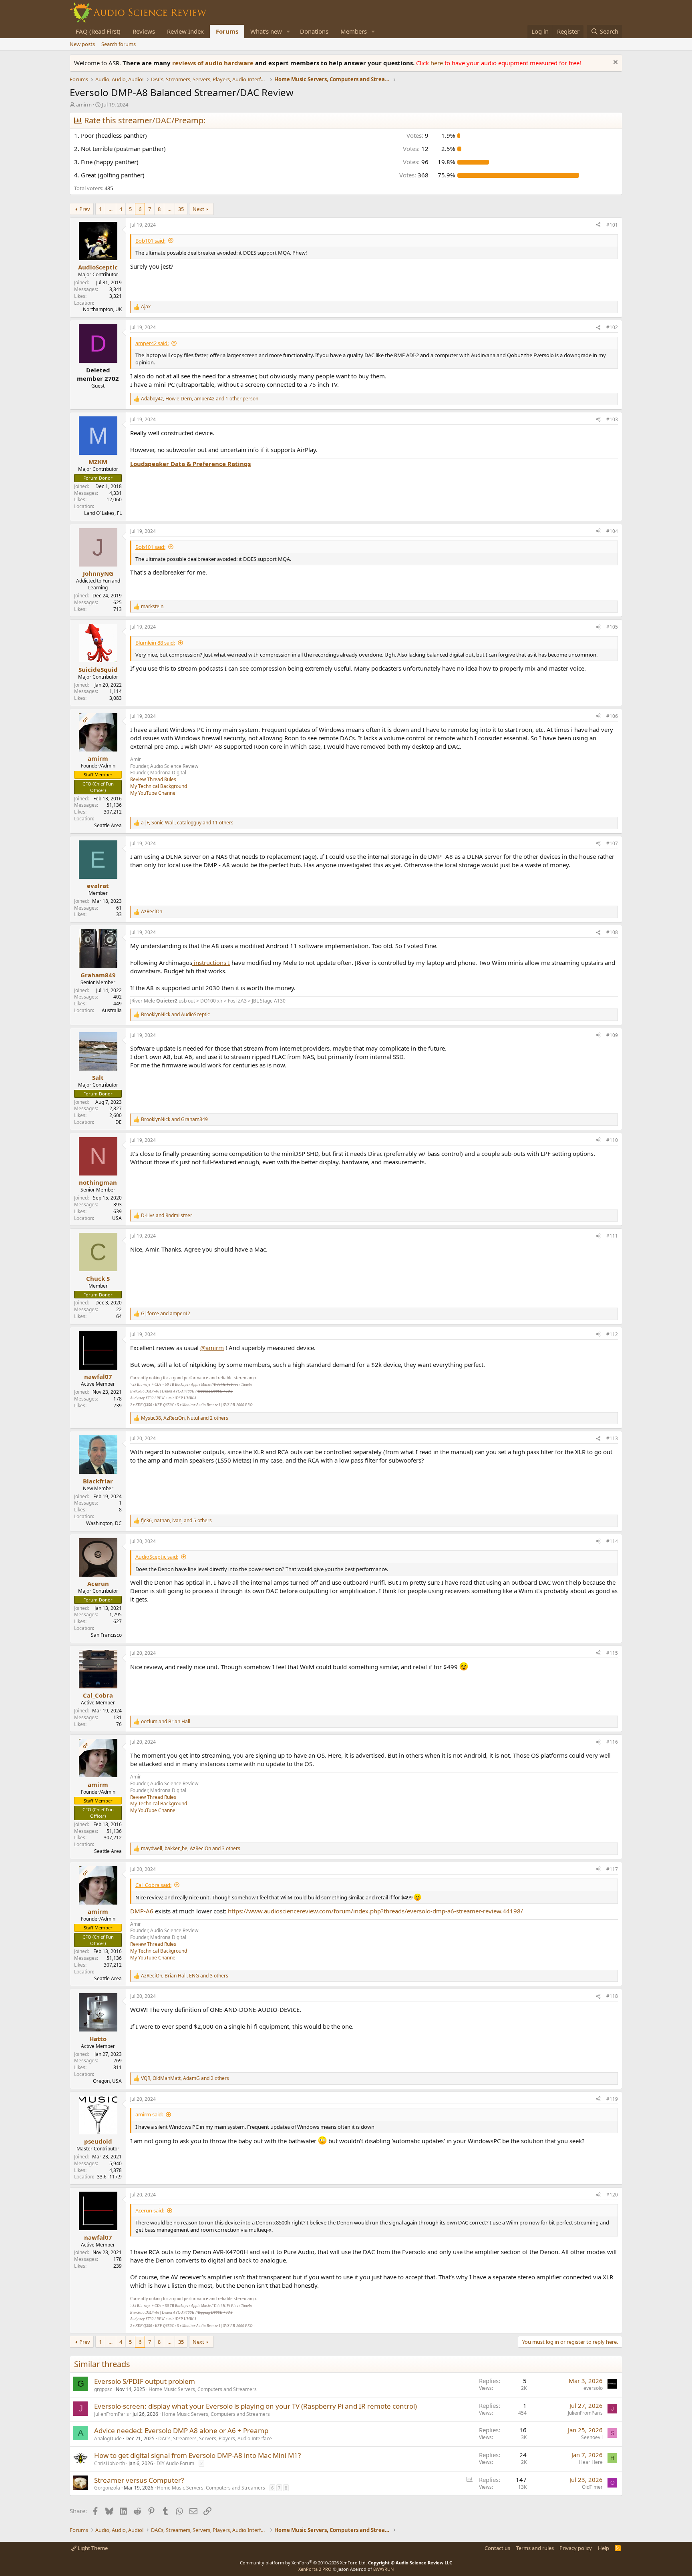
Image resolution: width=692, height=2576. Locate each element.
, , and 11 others (187, 823)
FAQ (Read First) (98, 31)
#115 (612, 1653)
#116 (612, 1742)
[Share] (598, 225)
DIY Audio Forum (175, 2463)
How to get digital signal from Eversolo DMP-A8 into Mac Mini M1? (197, 2455)
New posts (82, 44)
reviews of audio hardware (214, 63)
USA (117, 1218)
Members (354, 31)
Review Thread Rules (153, 779)
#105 (612, 627)
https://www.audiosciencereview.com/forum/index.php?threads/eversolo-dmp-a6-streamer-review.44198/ (375, 1911)
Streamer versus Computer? (139, 2480)
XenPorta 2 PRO (315, 2569)
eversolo (593, 2388)
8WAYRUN (383, 2569)
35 (181, 209)
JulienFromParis (112, 2414)
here (438, 63)
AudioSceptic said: (157, 1557)
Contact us (497, 2548)
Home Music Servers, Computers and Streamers (203, 2389)
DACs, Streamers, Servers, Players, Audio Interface (215, 2438)
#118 (612, 1996)
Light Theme (92, 2548)
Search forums (119, 44)
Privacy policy (576, 2548)
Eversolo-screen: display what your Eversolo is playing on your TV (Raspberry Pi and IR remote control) (255, 2406)
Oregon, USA (107, 2081)
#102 (612, 327)
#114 (612, 1541)
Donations (314, 31)
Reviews (144, 31)
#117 (612, 1869)
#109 (612, 1035)
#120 (612, 2195)
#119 (612, 2099)
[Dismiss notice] (615, 63)
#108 (612, 932)
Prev (85, 209)
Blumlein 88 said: (155, 643)
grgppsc (103, 2389)
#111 (612, 1236)
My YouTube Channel (153, 793)
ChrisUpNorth (110, 2463)
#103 (612, 419)
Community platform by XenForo (303, 2563)
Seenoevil (592, 2437)
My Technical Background (159, 786)
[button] (288, 31)
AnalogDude (108, 2438)
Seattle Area (108, 825)
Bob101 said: (150, 241)
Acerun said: (150, 2210)
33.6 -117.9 (109, 2177)
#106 (612, 716)
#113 (612, 1438)
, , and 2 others (185, 1418)
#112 (612, 1334)
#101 (612, 225)
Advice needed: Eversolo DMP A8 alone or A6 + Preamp (181, 2430)
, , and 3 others (191, 1849)
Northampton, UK (102, 309)
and (175, 1015)
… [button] (111, 209)
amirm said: (149, 2114)
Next (198, 209)
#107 (612, 843)
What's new (266, 31)
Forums (227, 31)
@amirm (212, 1348)
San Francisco (106, 1635)
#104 (612, 531)
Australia (112, 1010)
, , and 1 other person (200, 399)
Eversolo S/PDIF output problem (145, 2381)
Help (603, 2548)
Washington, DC (104, 1523)
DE (119, 1122)
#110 (612, 1140)
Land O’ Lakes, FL (103, 513)
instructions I (211, 962)
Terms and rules (535, 2548)
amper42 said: (152, 343)
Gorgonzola (107, 2488)
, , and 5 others (176, 1521)
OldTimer (592, 2487)
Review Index (185, 31)
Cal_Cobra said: (153, 1885)
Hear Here (591, 2462)
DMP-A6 (142, 1911)
